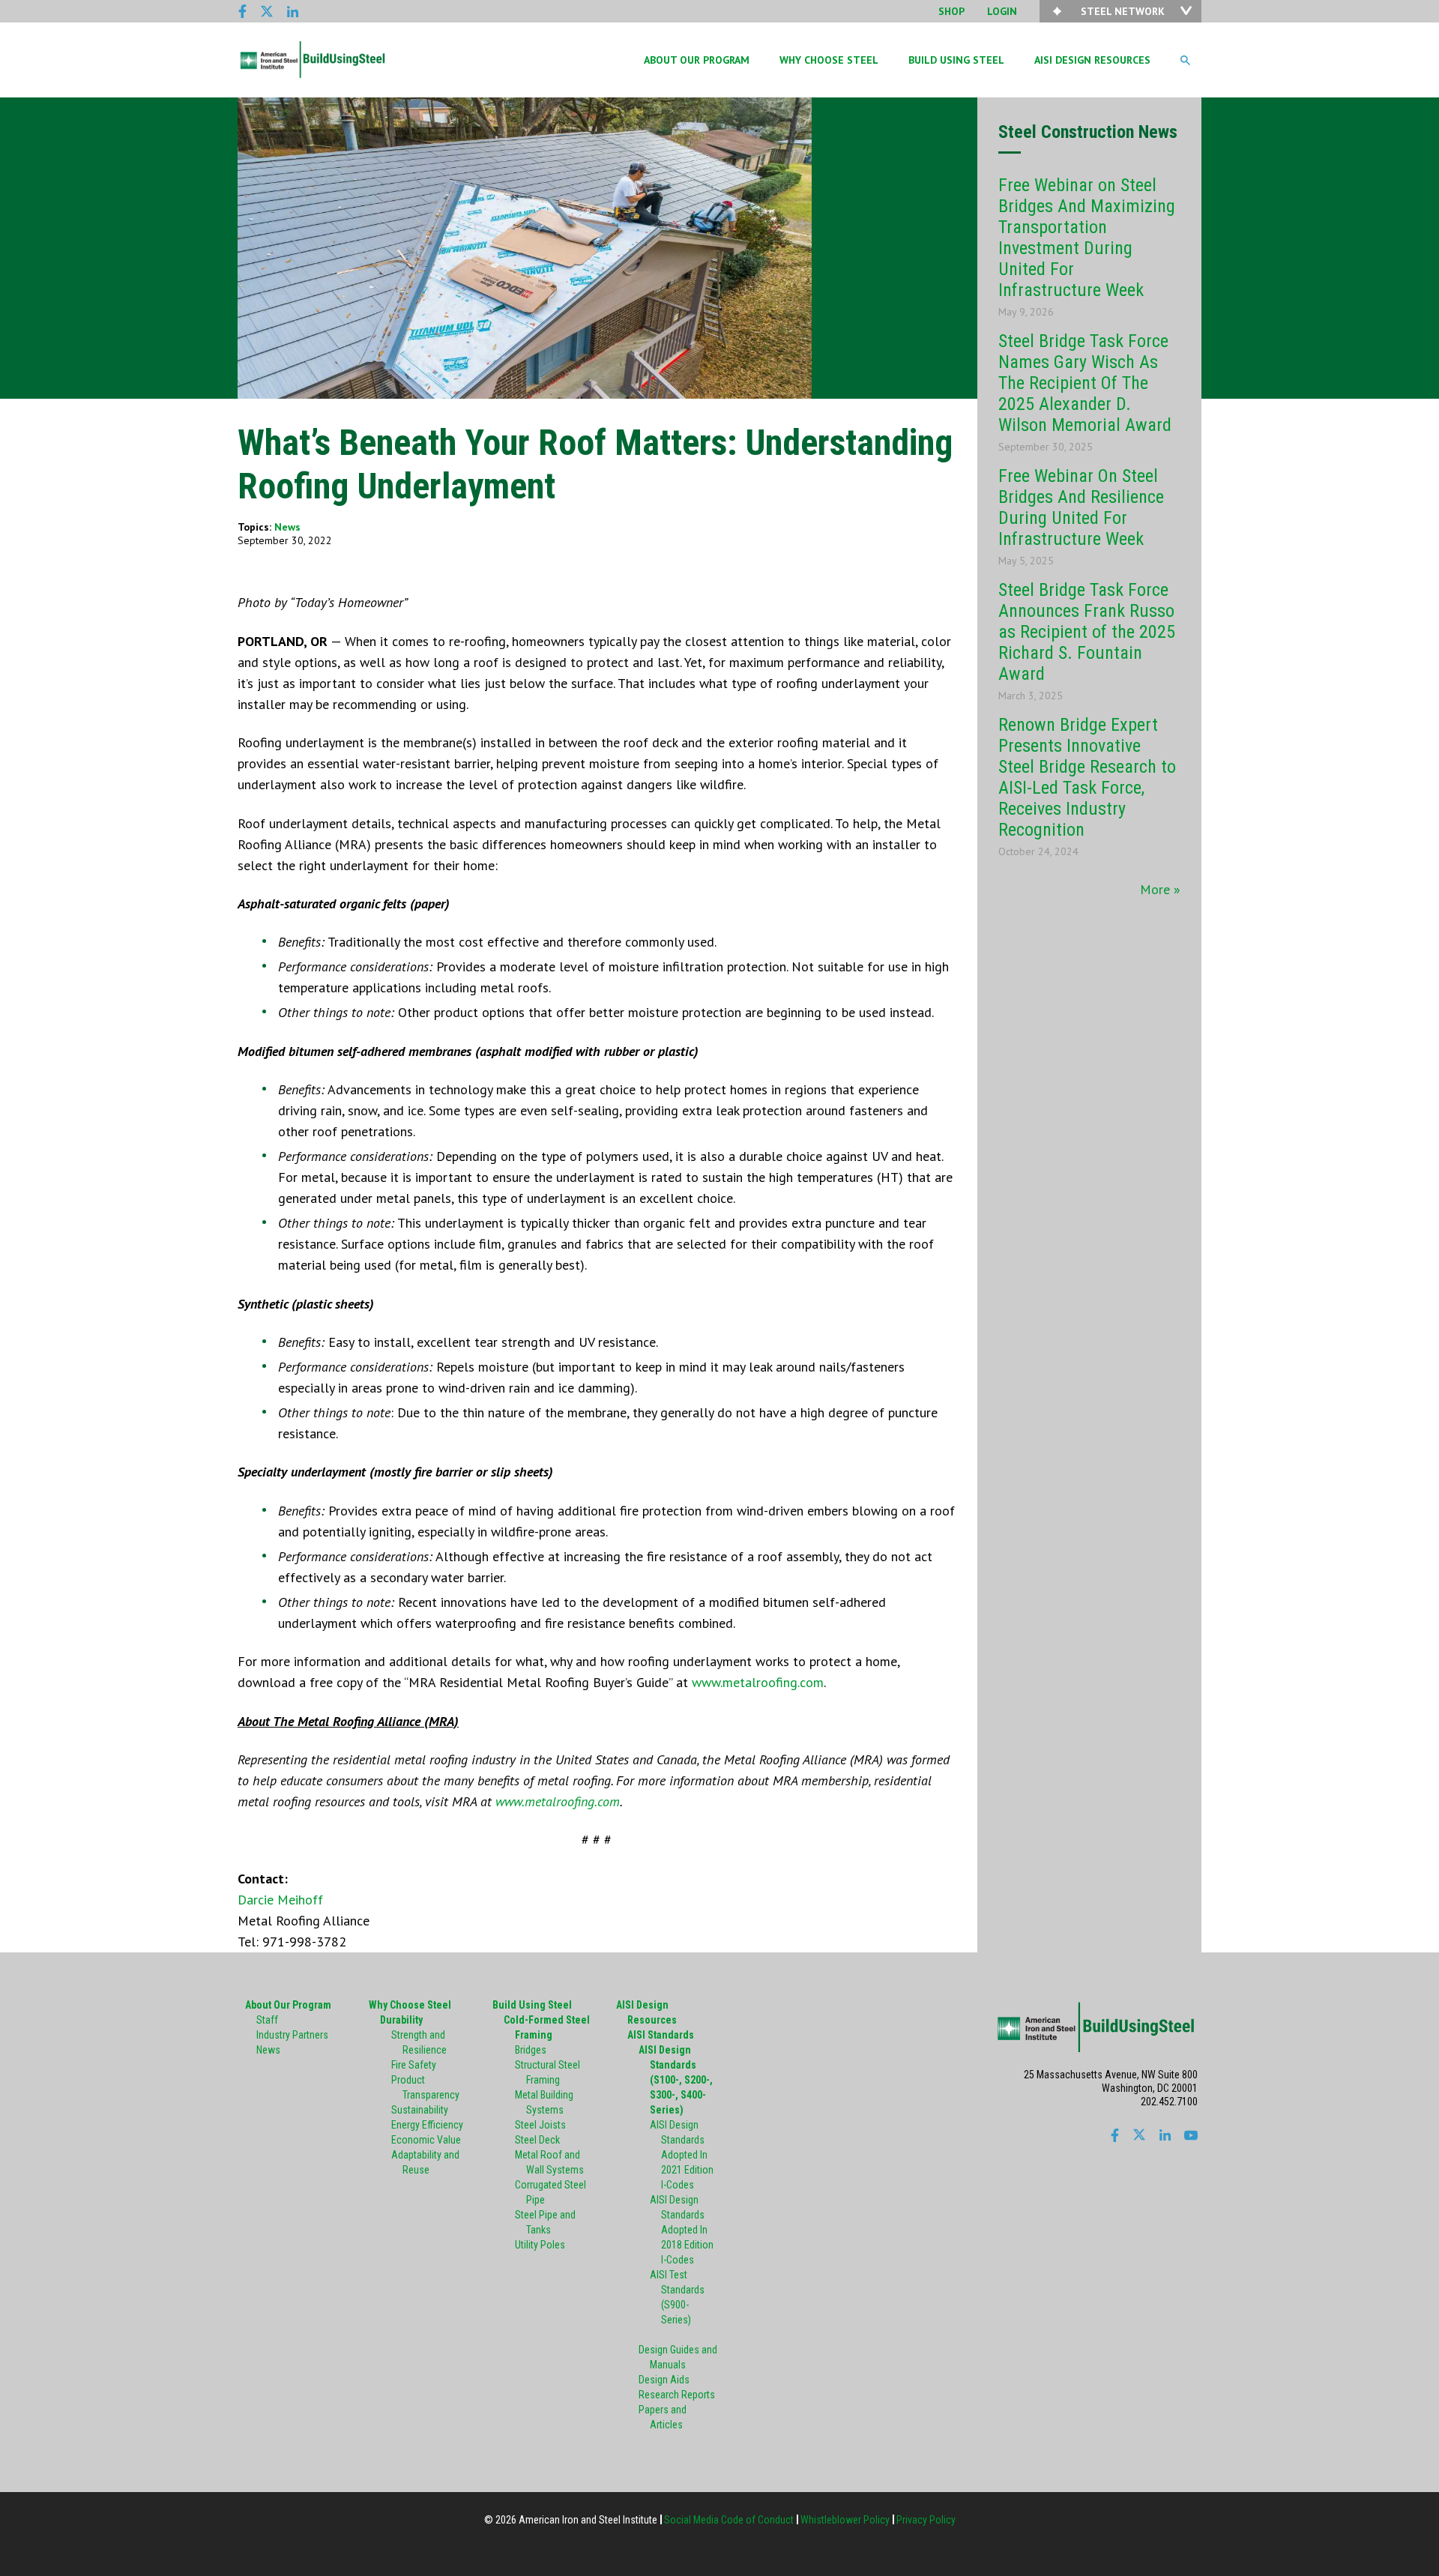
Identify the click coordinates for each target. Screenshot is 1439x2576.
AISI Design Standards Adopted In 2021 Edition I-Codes (682, 2155)
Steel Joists (540, 2125)
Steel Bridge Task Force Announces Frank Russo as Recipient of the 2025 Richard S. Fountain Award (1087, 632)
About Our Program (697, 60)
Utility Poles (540, 2245)
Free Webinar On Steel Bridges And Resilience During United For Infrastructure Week (1081, 507)
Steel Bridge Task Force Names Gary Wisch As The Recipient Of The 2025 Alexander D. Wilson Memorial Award (1085, 383)
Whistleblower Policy (845, 2520)
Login (1002, 11)
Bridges (531, 2050)
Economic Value (426, 2140)
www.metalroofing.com (758, 1682)
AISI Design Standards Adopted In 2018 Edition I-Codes (682, 2230)
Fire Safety (414, 2065)
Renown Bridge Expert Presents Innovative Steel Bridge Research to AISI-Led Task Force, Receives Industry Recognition (1087, 777)
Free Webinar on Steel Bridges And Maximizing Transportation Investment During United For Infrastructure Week (1087, 238)
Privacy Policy (926, 2520)
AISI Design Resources (1092, 60)
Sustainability (420, 2110)
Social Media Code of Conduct (729, 2520)
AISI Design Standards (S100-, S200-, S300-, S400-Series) (676, 2080)
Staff (267, 2020)
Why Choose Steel (829, 60)
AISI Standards (661, 2035)
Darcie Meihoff (280, 1900)
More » (1160, 889)
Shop (951, 11)
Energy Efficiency (427, 2125)
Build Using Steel (313, 60)
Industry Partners (292, 2035)
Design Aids (664, 2380)
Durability (401, 2020)
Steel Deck (537, 2140)
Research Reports (677, 2395)
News (287, 527)
